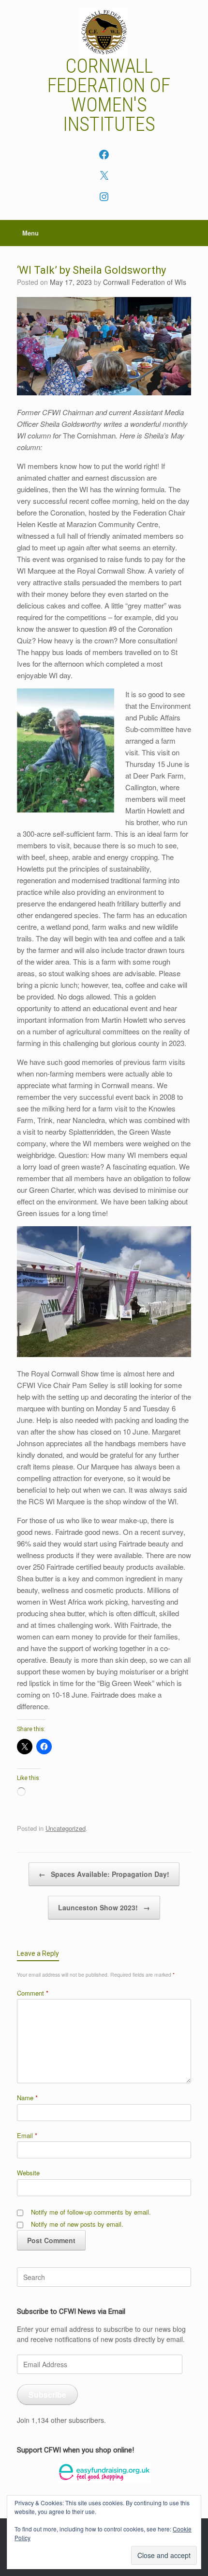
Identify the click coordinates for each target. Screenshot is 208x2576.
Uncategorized (66, 1828)
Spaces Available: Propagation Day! (104, 1874)
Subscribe (47, 2395)
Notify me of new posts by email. (77, 2224)
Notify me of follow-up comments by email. (91, 2212)
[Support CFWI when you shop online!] (104, 2473)
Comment (33, 1993)
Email (27, 2135)
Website (28, 2173)
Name (27, 2098)
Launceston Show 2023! (104, 1907)
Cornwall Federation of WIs (145, 282)
